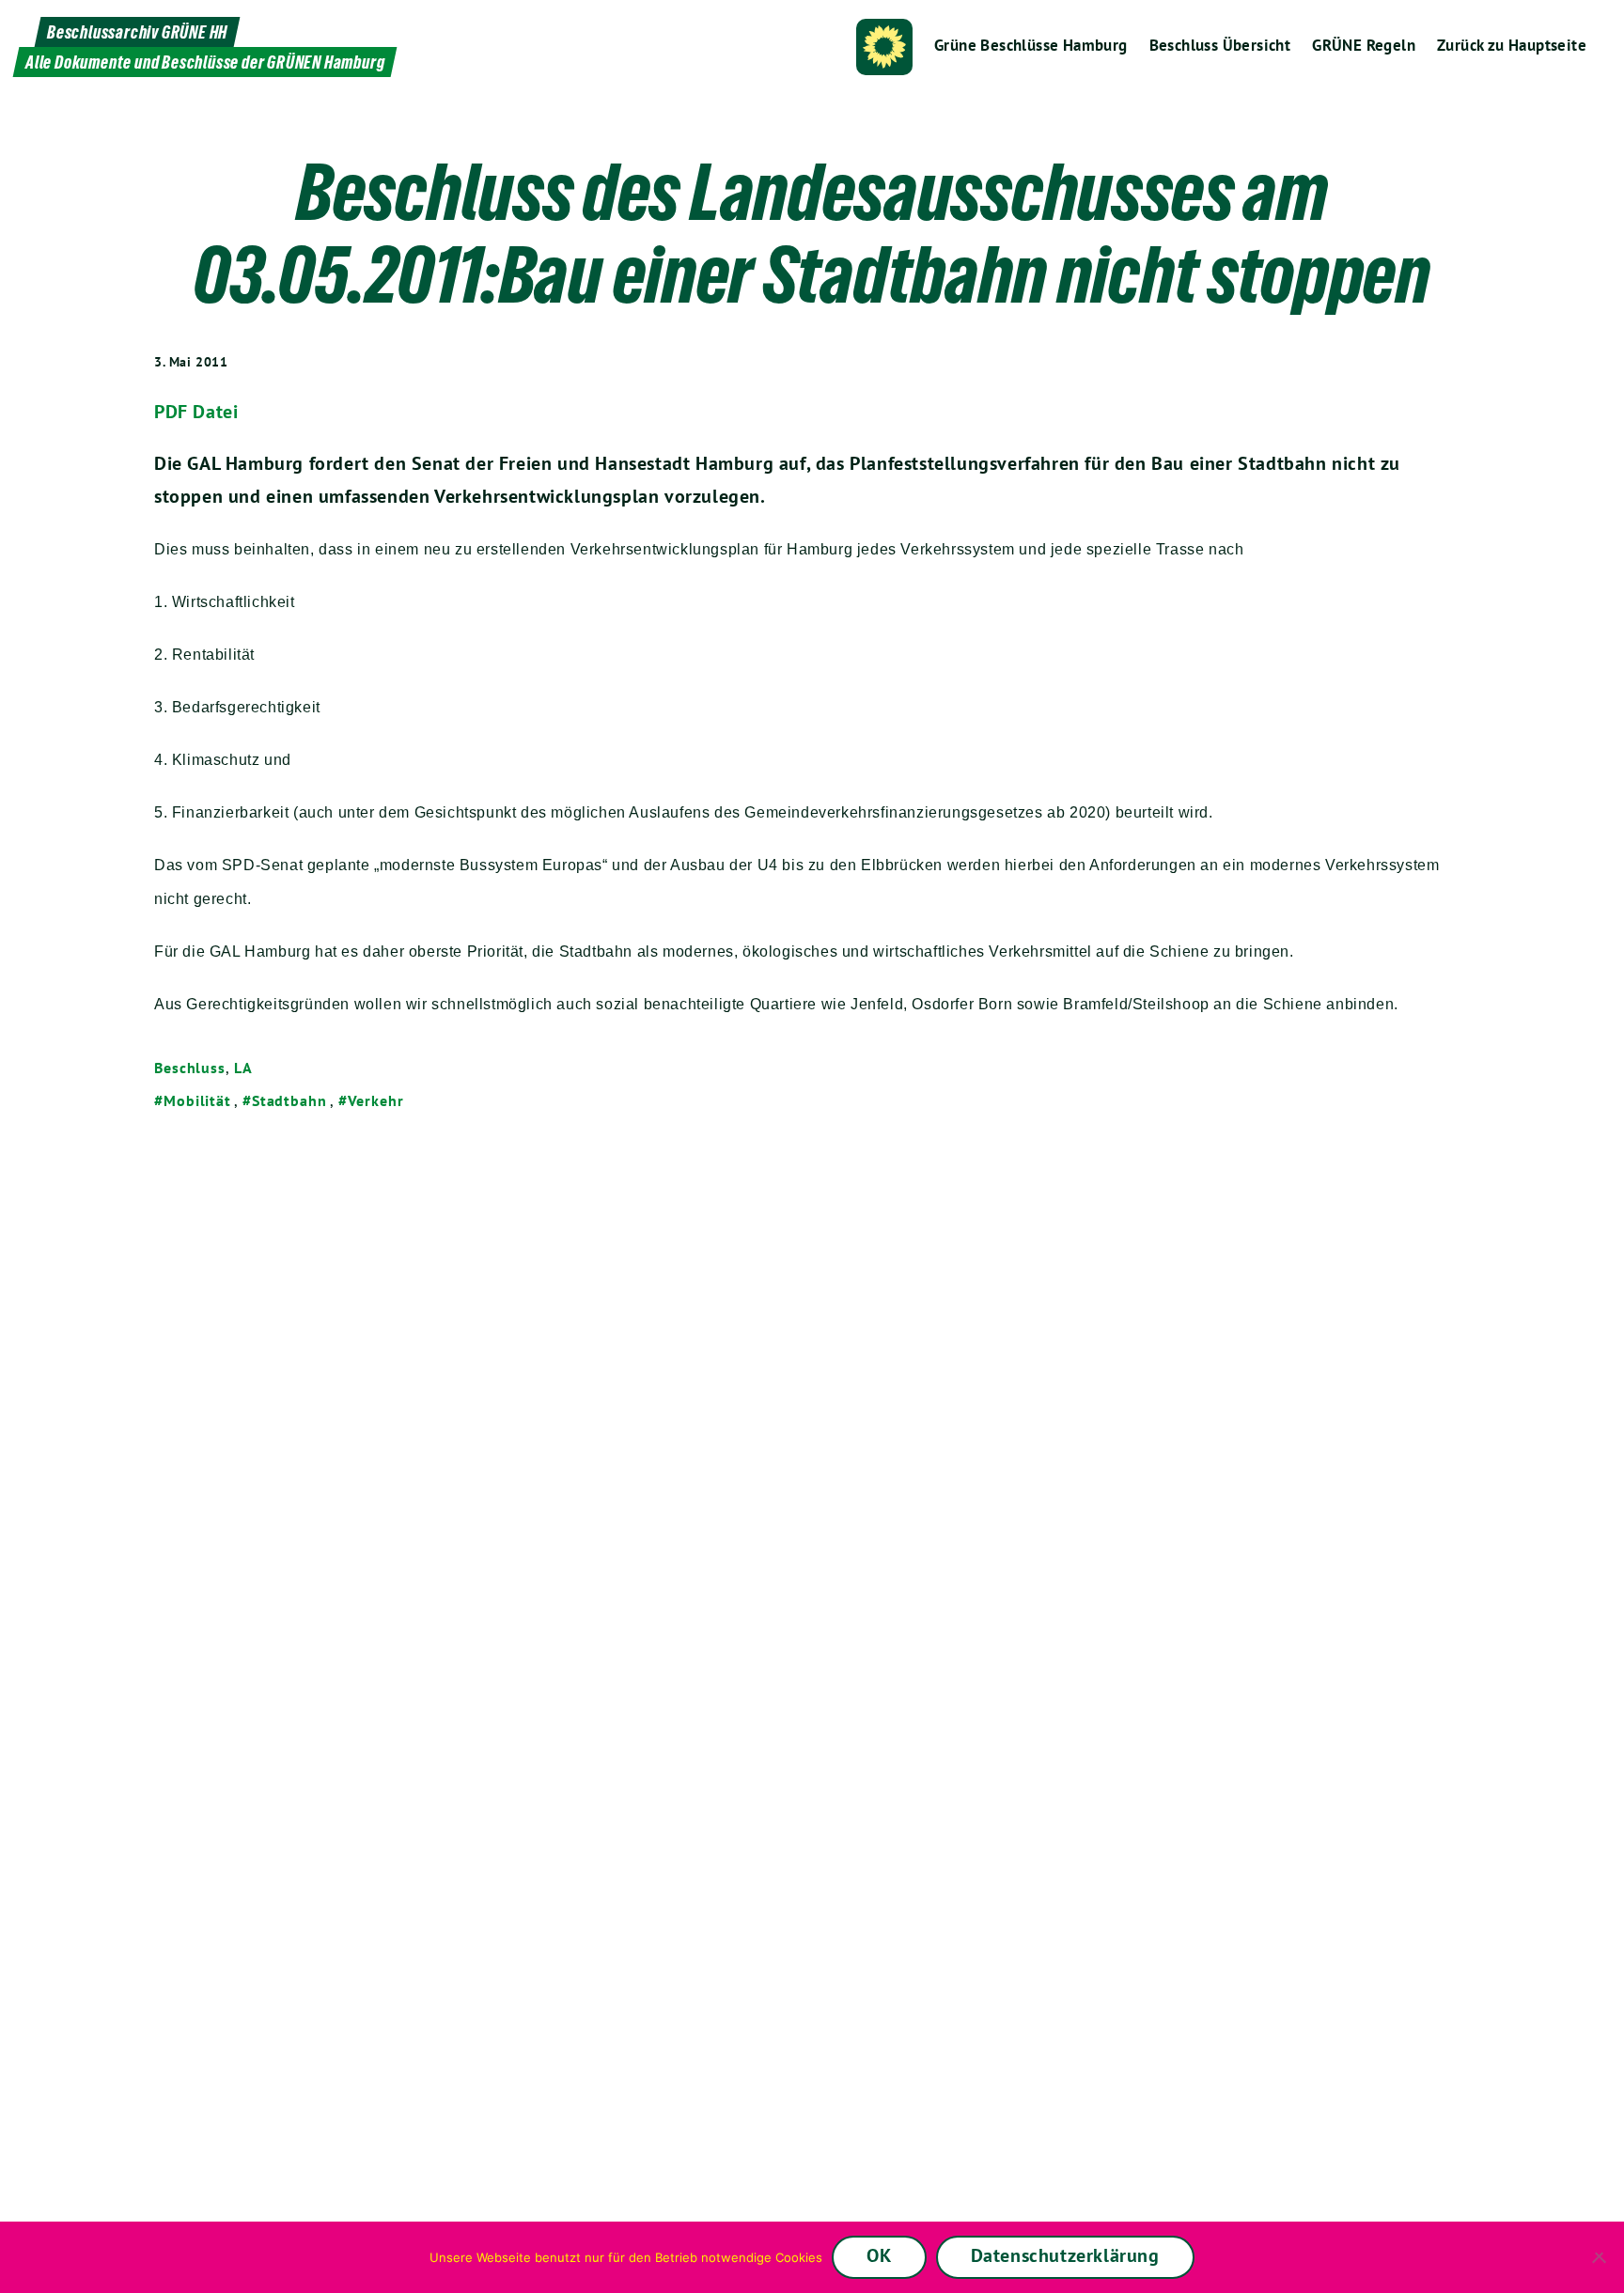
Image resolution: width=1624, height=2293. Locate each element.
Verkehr (376, 1100)
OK (879, 2255)
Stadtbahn (289, 1100)
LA (243, 1068)
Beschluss (190, 1068)
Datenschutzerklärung (1065, 2255)
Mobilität (197, 1100)
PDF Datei (196, 412)
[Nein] (1601, 2257)
